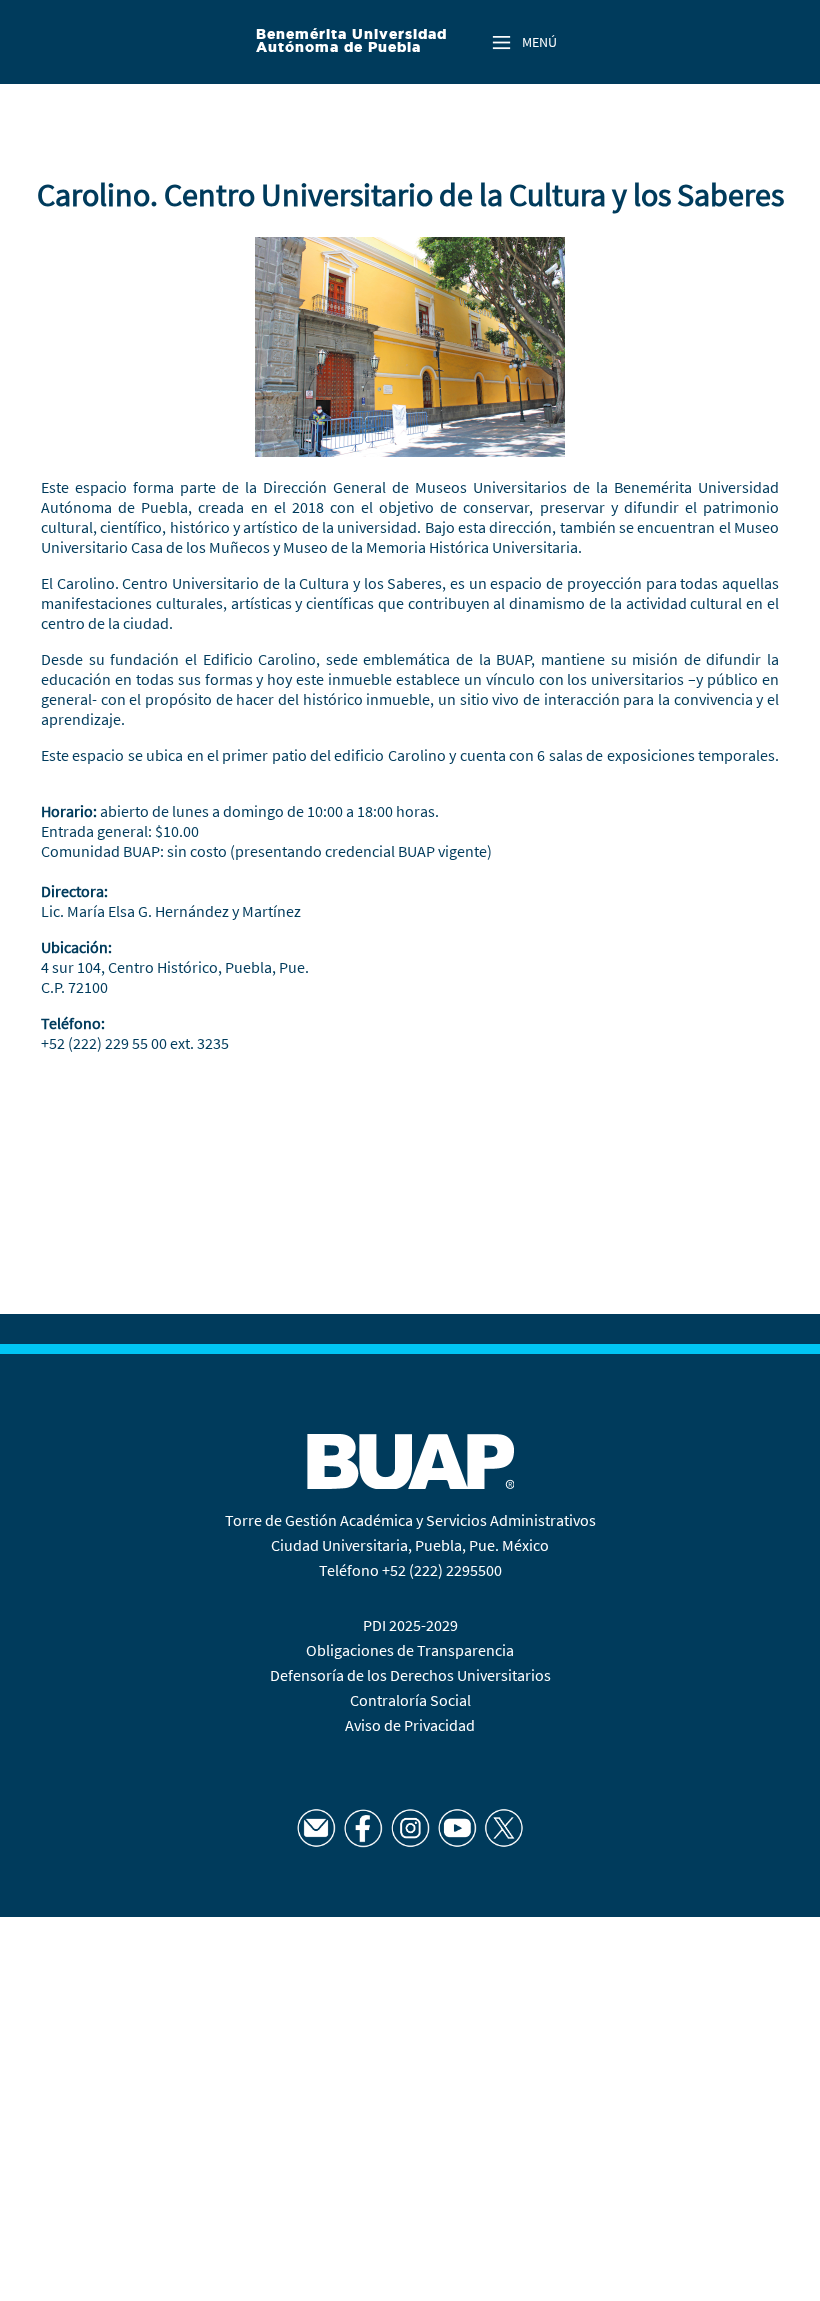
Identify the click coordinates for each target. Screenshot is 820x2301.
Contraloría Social (410, 1700)
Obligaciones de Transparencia (410, 1650)
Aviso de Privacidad (410, 1725)
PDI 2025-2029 (410, 1625)
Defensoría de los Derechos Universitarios (410, 1675)
